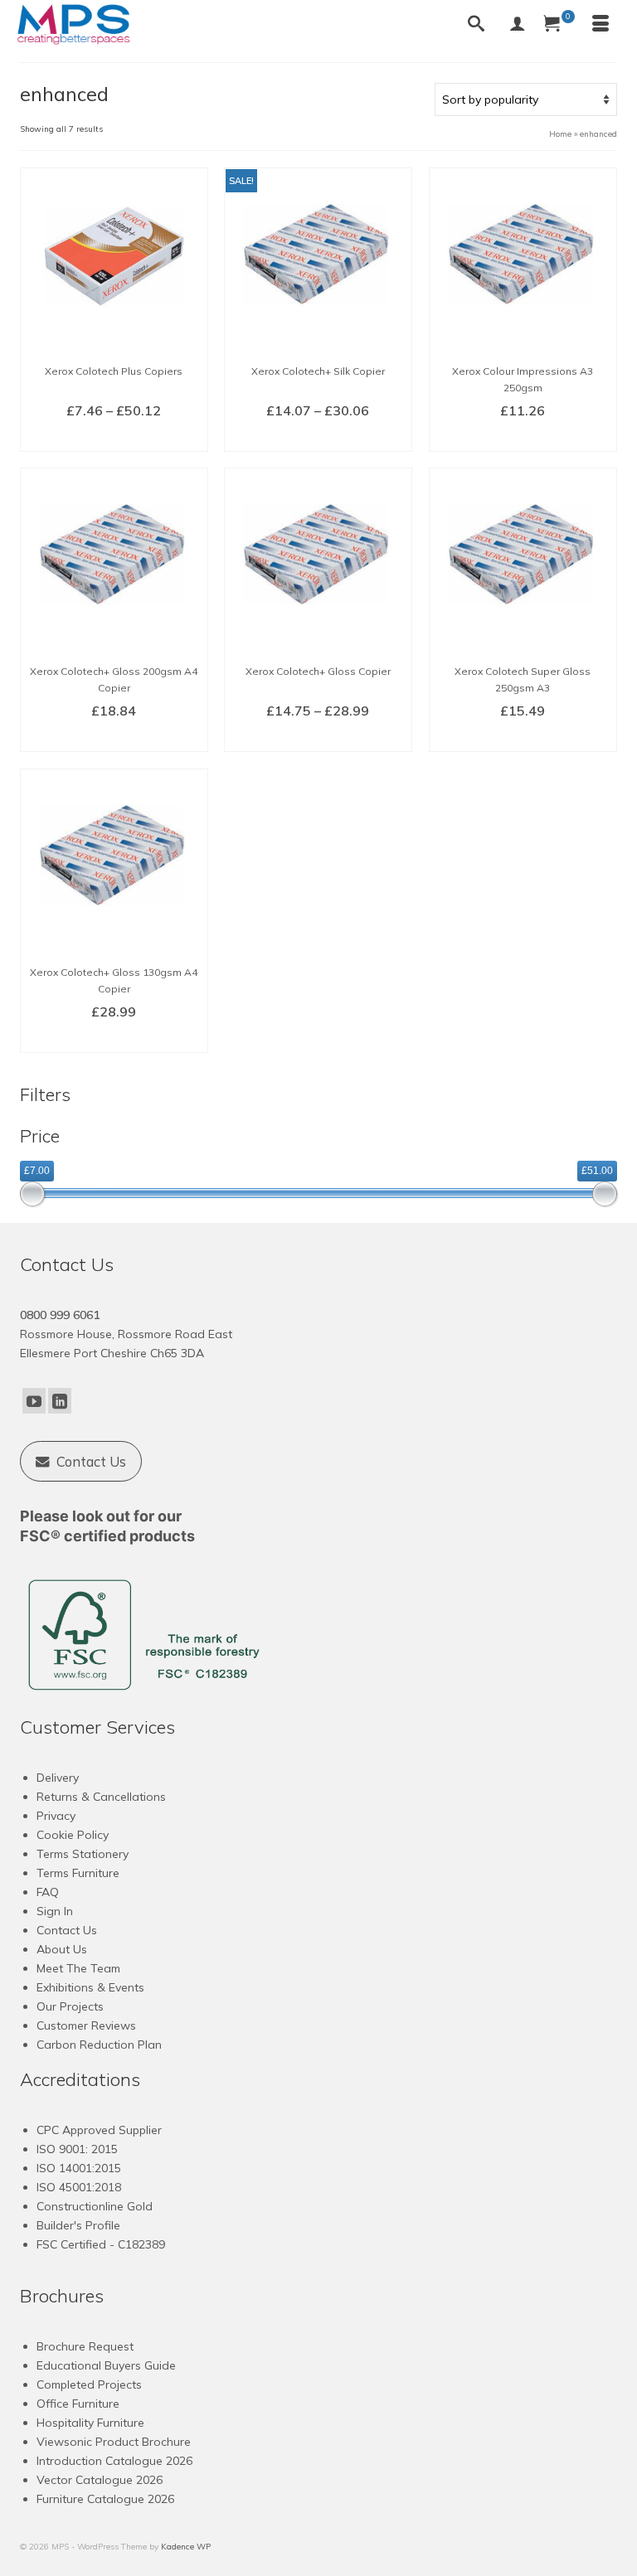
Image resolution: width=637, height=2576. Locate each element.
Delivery (58, 1778)
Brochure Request (85, 2346)
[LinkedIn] (60, 1401)
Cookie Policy (73, 1835)
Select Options (114, 438)
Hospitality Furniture (90, 2423)
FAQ (48, 1892)
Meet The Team (78, 1968)
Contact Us (67, 1930)
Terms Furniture (78, 1873)
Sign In (55, 1911)
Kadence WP (186, 2547)
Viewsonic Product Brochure (114, 2442)
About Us (62, 1949)
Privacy (56, 1816)
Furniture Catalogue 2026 (105, 2499)
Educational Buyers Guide (106, 2365)
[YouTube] (34, 1401)
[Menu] (601, 25)
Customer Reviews (86, 2025)
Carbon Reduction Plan (99, 2045)
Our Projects (70, 2006)
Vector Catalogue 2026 (100, 2480)
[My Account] (518, 25)
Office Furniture (78, 2404)
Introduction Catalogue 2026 (114, 2461)
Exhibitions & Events (90, 1987)
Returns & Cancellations (101, 1797)
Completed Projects (89, 2384)
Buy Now (523, 438)
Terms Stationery (83, 1854)
